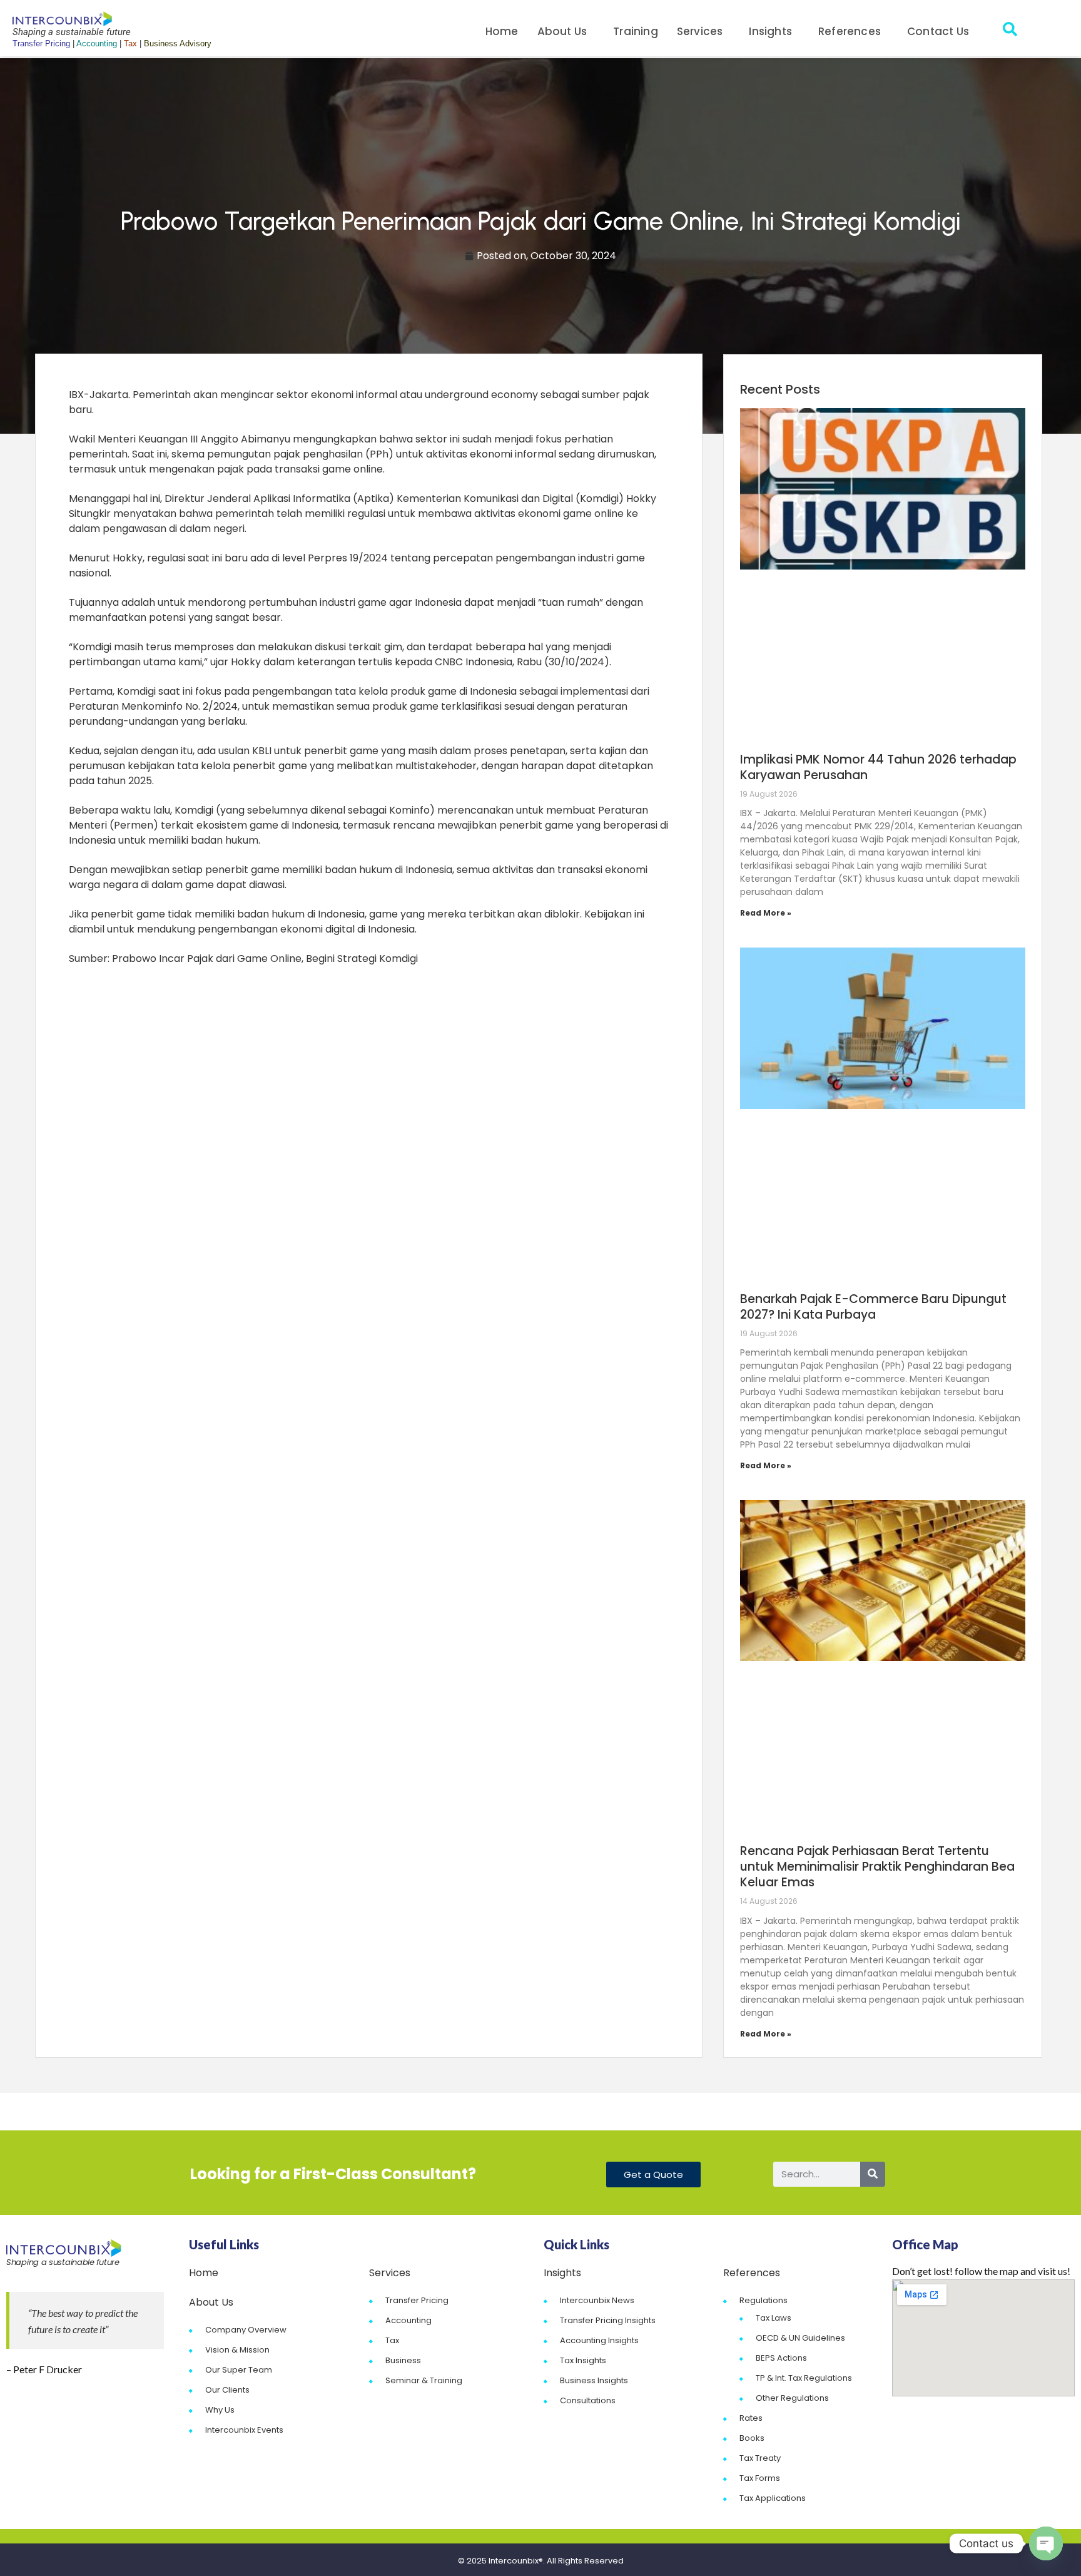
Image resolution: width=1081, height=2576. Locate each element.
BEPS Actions (781, 2358)
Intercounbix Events (244, 2430)
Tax (392, 2340)
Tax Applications (773, 2498)
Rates (751, 2418)
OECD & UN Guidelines (800, 2338)
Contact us (938, 31)
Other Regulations (792, 2398)
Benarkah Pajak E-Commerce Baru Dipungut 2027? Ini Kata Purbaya (873, 1307)
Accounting (409, 2320)
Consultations (588, 2400)
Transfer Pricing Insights (608, 2320)
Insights (770, 31)
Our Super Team (239, 2370)
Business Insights (594, 2380)
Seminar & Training (424, 2380)
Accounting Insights (599, 2340)
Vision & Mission (237, 2350)
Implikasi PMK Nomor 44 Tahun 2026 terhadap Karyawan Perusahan (878, 767)
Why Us (220, 2410)
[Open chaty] (1046, 2543)
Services (700, 31)
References (850, 31)
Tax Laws (774, 2318)
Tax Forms (760, 2478)
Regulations (764, 2300)
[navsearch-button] (1010, 31)
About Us (562, 31)
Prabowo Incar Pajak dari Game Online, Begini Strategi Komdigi (265, 958)
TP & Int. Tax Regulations (804, 2378)
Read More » (766, 913)
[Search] (873, 2174)
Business (403, 2360)
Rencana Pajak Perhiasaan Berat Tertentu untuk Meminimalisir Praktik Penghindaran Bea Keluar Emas (877, 1867)
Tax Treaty (760, 2458)
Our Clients (227, 2390)
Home (502, 31)
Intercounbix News (597, 2300)
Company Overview (246, 2330)
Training (636, 31)
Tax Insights (583, 2360)
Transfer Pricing (417, 2300)
